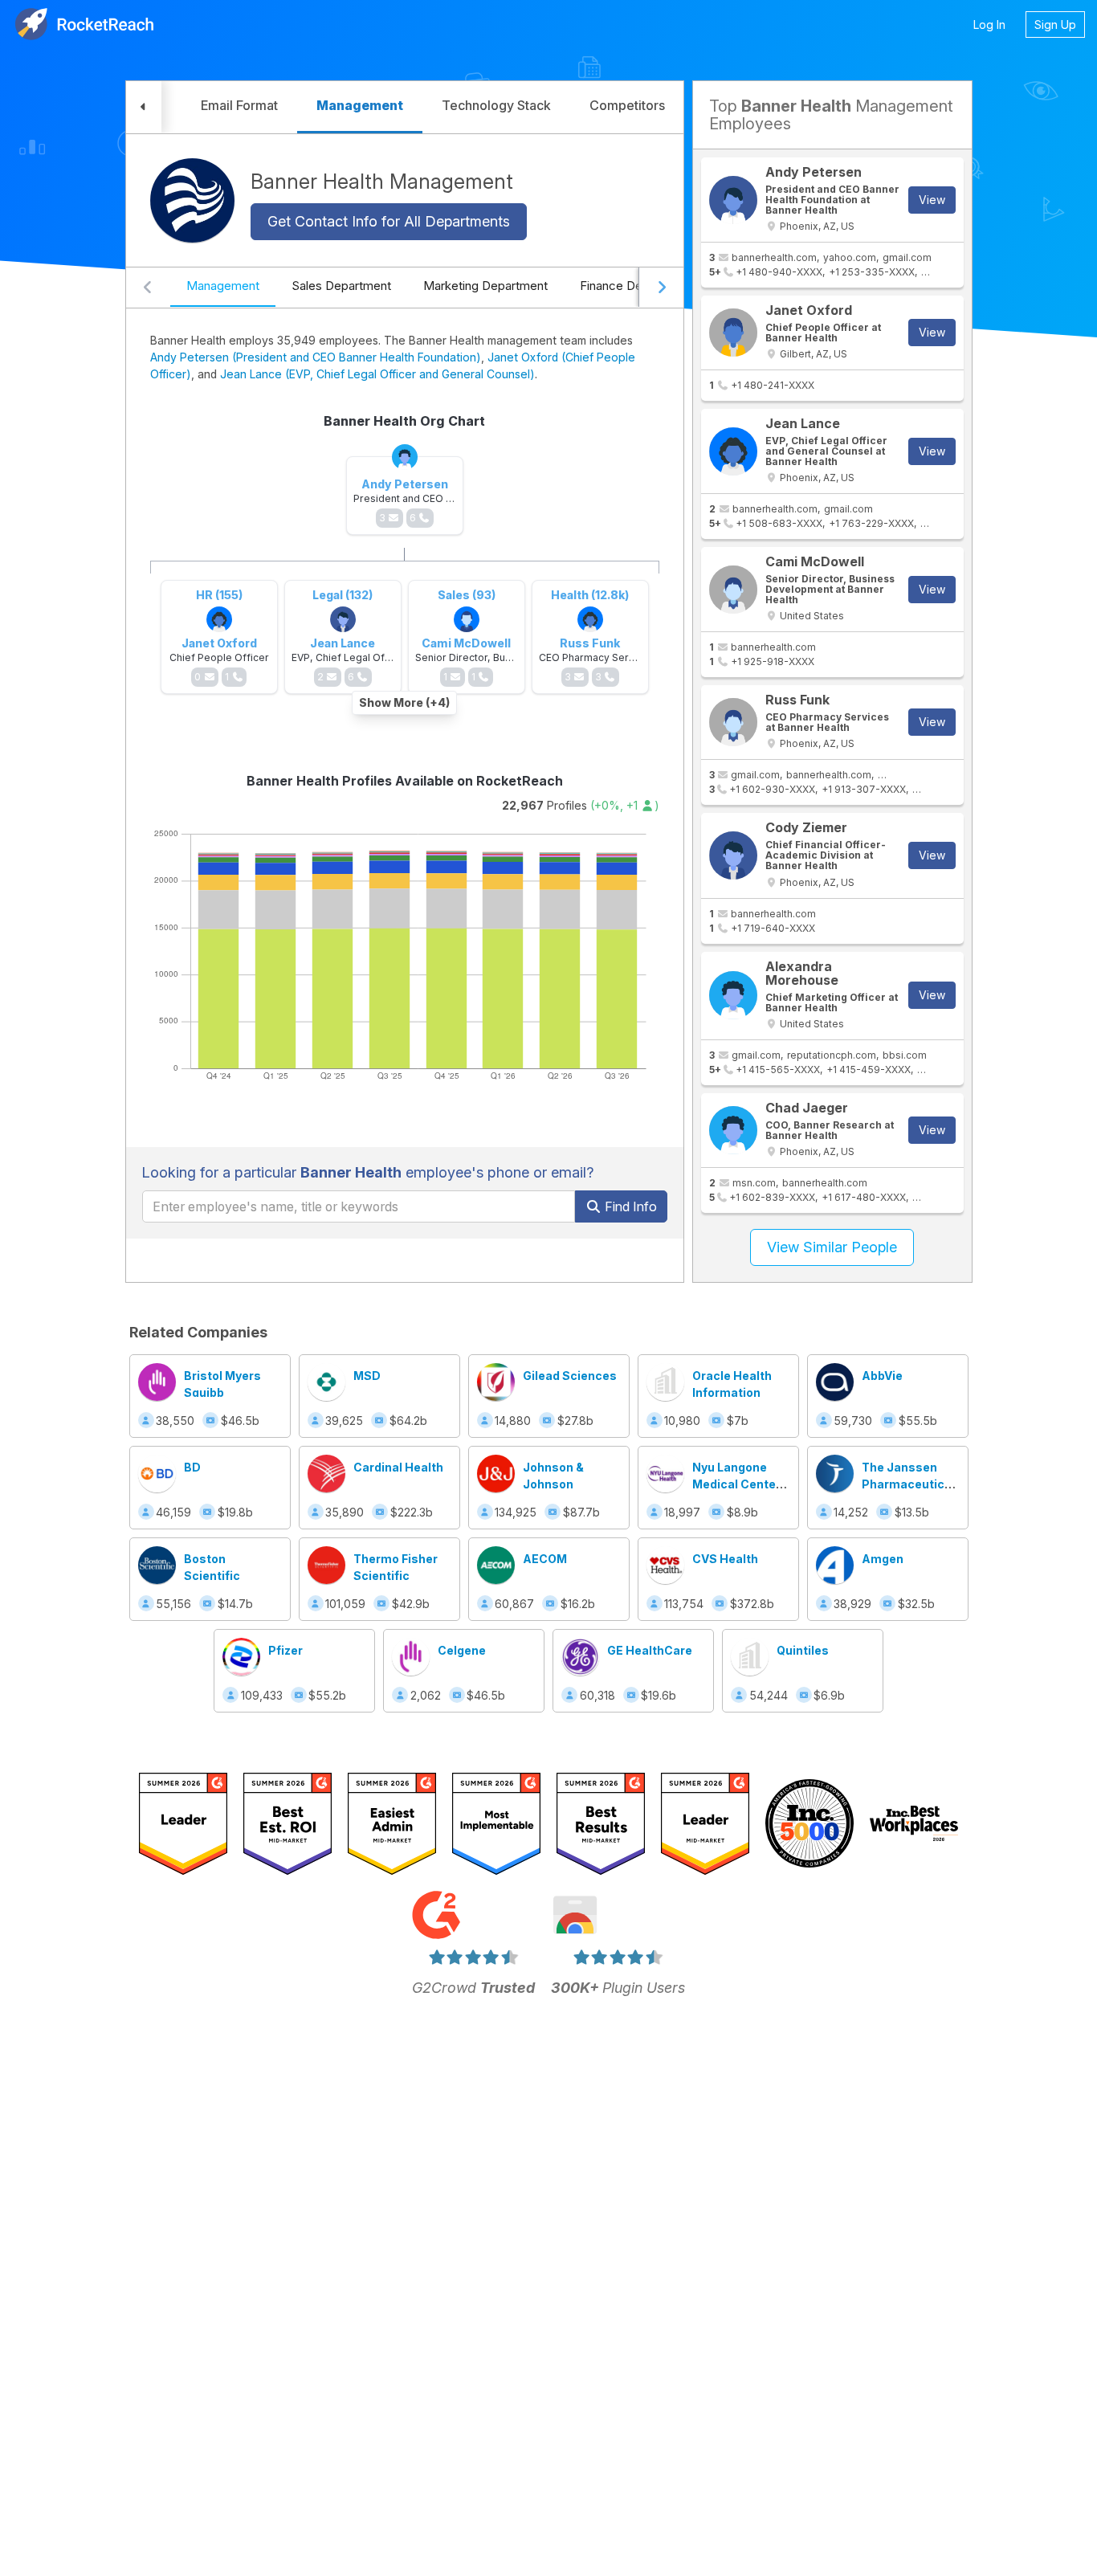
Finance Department (636, 286)
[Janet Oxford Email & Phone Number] (733, 333)
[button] (144, 107)
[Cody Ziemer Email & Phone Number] (733, 855)
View (932, 200)
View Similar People (832, 1247)
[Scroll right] (661, 288)
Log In (989, 24)
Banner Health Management (382, 181)
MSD (367, 1376)
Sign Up (1055, 24)
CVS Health (725, 1559)
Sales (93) (467, 595)
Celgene (462, 1650)
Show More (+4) (404, 702)
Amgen (883, 1559)
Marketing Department (485, 286)
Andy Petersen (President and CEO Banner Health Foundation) (316, 357)
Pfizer (285, 1650)
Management (223, 286)
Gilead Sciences (570, 1376)
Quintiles (803, 1650)
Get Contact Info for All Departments (389, 221)
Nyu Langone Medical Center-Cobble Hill (739, 1484)
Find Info (629, 1206)
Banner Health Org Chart (404, 421)
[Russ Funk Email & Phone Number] (733, 722)
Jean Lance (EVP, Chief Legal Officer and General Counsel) (377, 374)
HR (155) (219, 595)
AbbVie (882, 1376)
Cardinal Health (398, 1467)
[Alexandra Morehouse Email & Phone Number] (733, 995)
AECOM (545, 1559)
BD (192, 1467)
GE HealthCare (650, 1650)
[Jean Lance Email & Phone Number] (733, 451)
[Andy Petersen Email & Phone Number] (733, 200)
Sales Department (341, 286)
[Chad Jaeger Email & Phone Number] (733, 1130)
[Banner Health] (192, 200)
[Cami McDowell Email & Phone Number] (733, 590)
